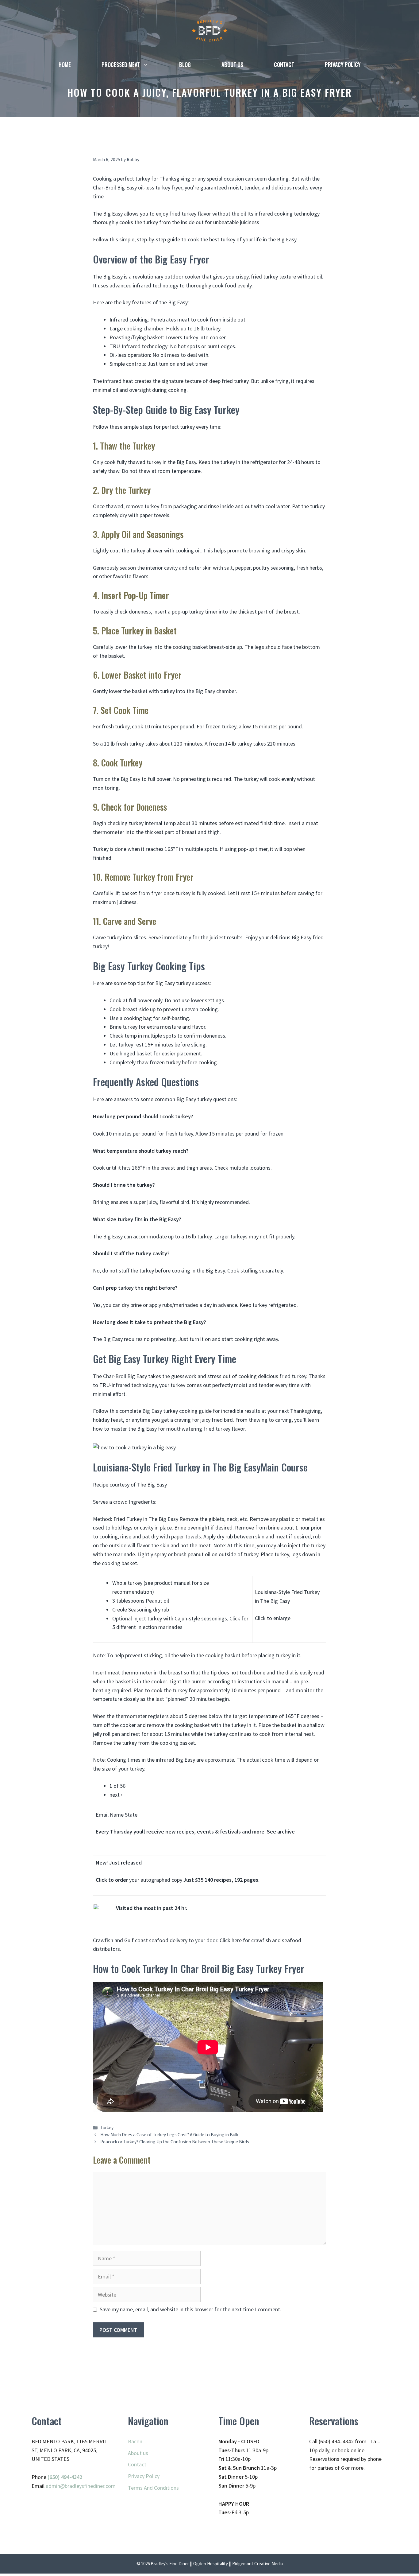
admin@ (55, 2486)
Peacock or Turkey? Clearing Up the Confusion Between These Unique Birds (175, 2142)
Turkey (107, 2128)
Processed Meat (121, 64)
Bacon (135, 2441)
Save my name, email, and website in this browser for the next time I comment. (190, 2309)
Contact (284, 64)
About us (232, 64)
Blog (185, 64)
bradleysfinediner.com (90, 2486)
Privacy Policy (343, 64)
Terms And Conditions (153, 2488)
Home (65, 64)
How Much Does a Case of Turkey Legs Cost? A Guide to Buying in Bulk (169, 2135)
